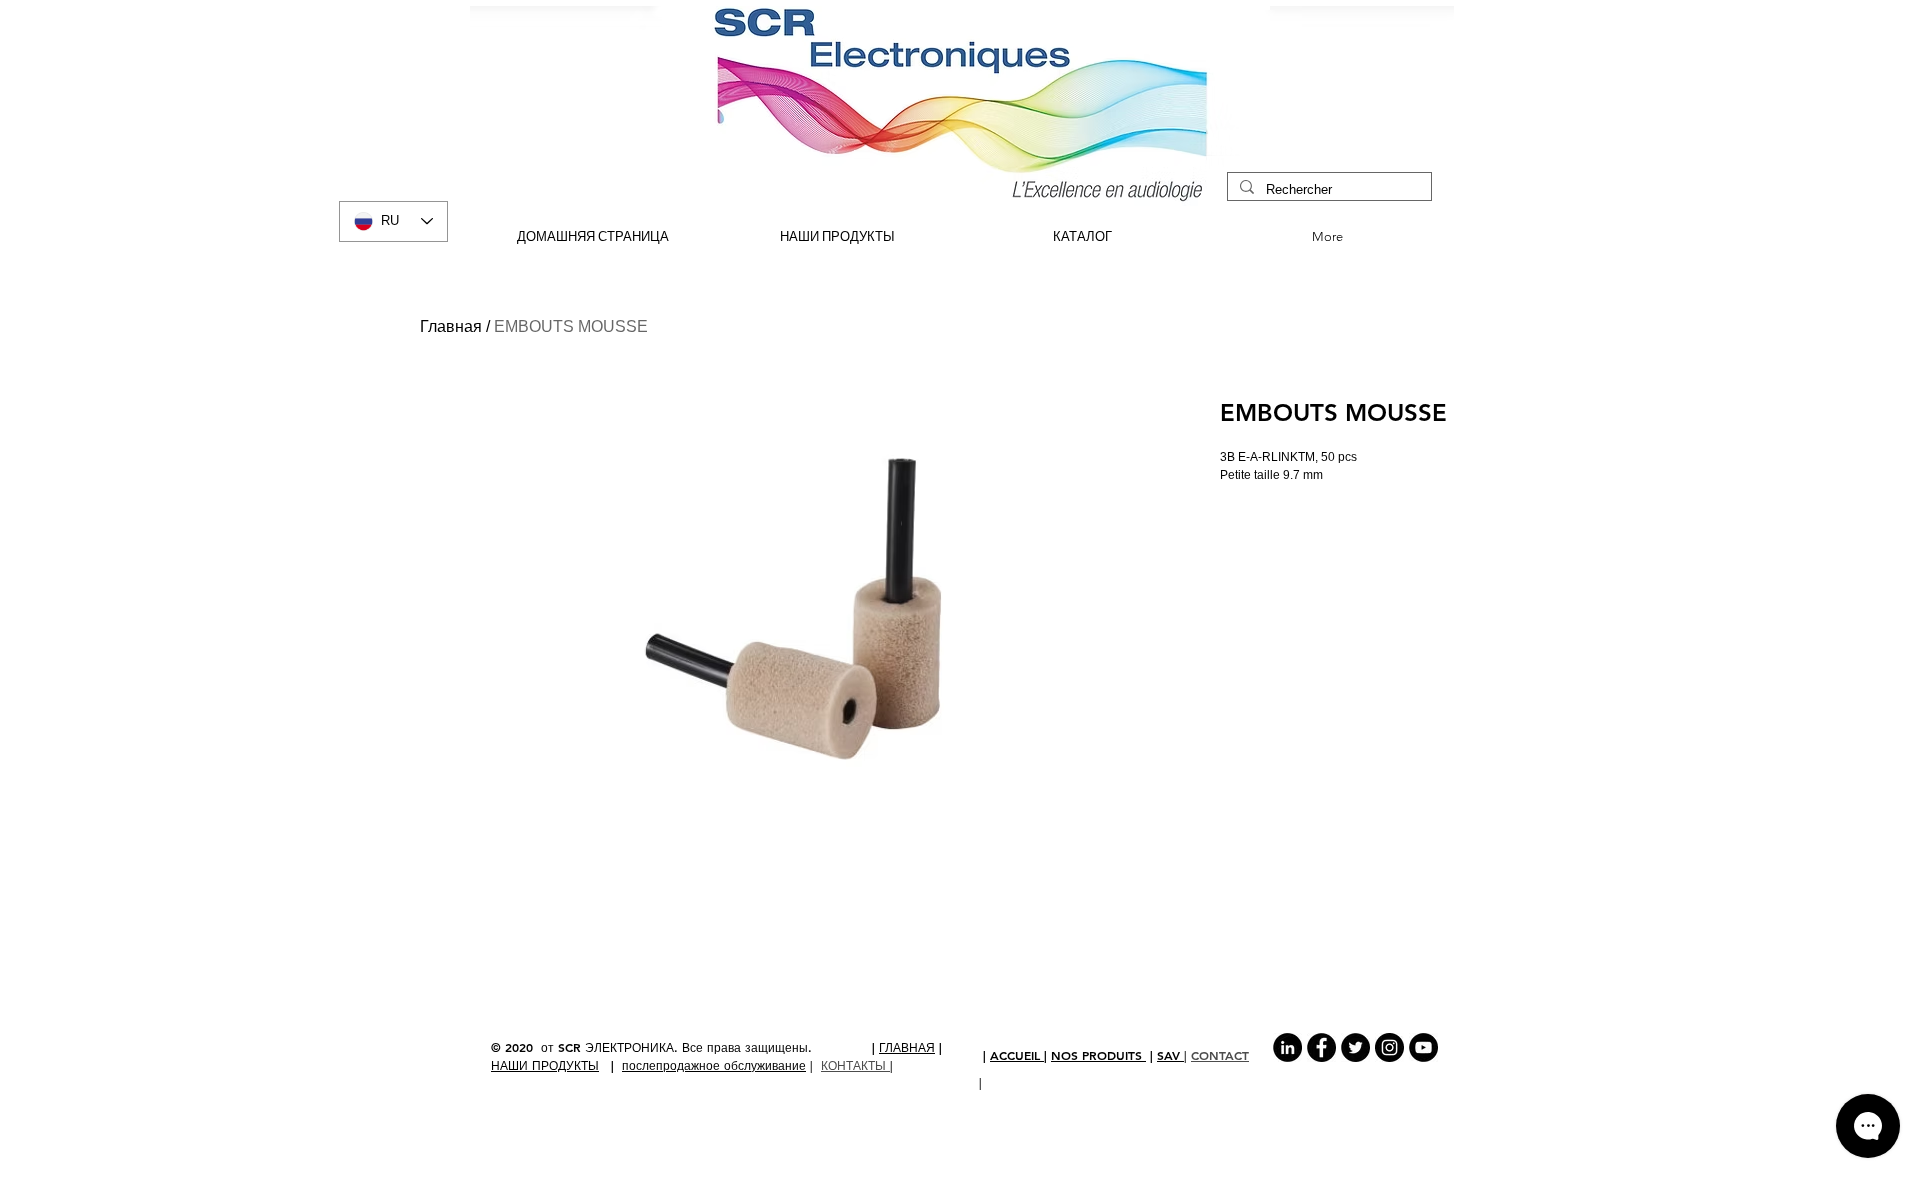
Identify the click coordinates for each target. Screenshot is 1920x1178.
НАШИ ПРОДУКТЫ (545, 1065)
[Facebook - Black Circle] (1321, 1047)
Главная (451, 326)
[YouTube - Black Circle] (1423, 1047)
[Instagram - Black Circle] (1389, 1047)
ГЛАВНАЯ (907, 1047)
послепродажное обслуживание (714, 1065)
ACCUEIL (1017, 1055)
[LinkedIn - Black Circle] (1287, 1047)
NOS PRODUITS (1098, 1055)
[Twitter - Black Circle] (1355, 1047)
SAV (1170, 1055)
